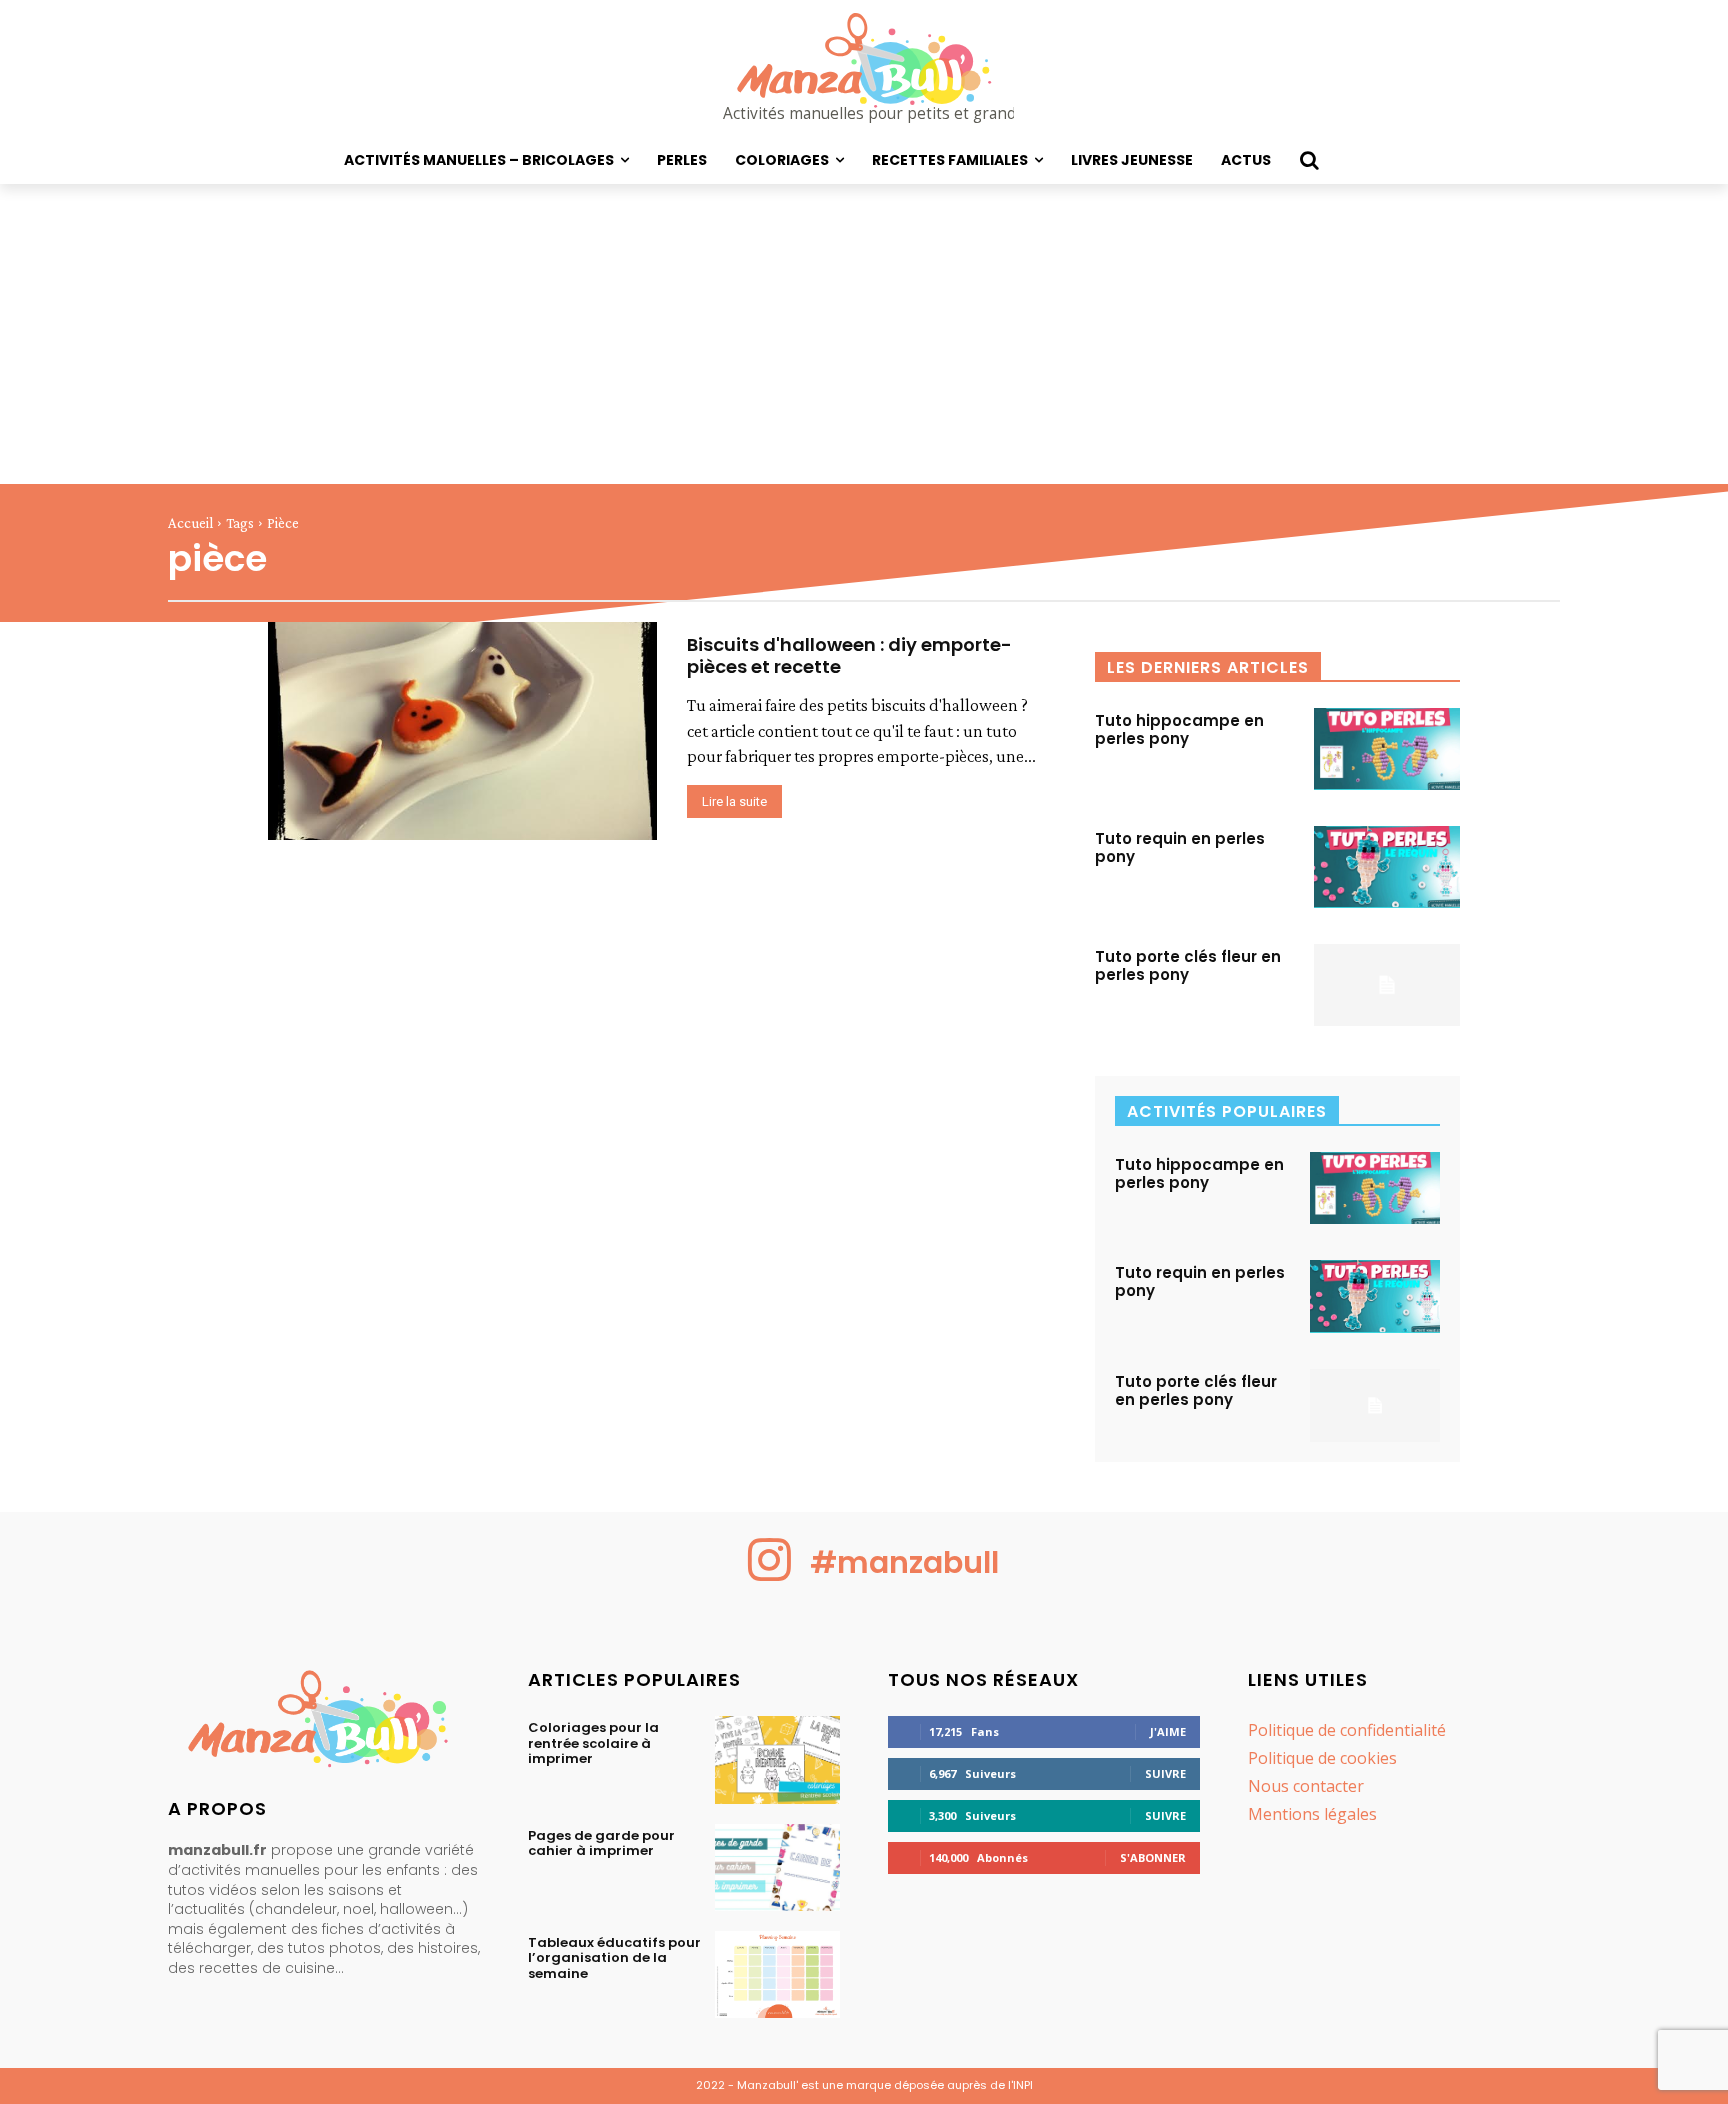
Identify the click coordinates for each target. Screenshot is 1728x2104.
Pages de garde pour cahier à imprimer (601, 1843)
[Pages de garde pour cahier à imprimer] (777, 1867)
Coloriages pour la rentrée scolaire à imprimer (593, 1743)
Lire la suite (734, 801)
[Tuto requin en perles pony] (1387, 867)
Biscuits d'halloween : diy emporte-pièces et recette (849, 655)
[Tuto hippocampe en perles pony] (1387, 749)
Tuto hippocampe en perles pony (1179, 729)
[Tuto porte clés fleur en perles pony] (1387, 985)
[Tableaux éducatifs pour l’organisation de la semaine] (777, 1974)
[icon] (770, 1575)
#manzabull (904, 1562)
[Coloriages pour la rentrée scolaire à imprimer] (777, 1759)
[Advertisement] (864, 334)
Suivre (1165, 1773)
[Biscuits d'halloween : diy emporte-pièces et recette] (462, 731)
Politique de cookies (1322, 1758)
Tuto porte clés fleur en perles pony (1188, 965)
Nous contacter (1306, 1786)
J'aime (1168, 1731)
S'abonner (1153, 1857)
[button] (1309, 160)
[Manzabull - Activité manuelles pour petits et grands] (324, 1723)
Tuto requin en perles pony (1180, 847)
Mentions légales (1312, 1814)
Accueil (190, 523)
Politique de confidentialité (1347, 1730)
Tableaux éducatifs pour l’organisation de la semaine (614, 1958)
